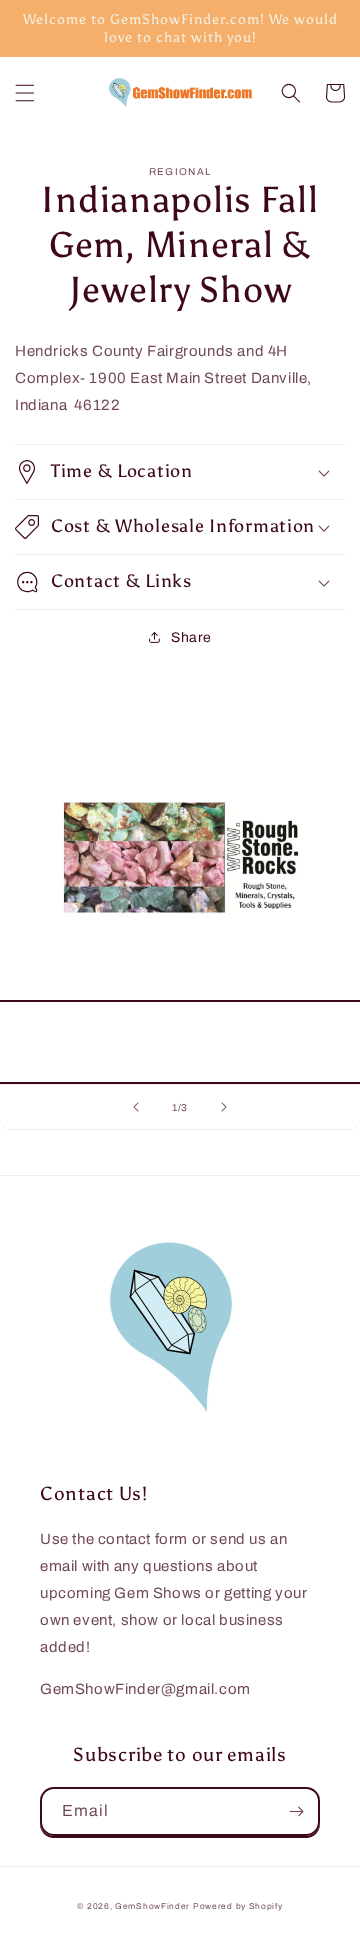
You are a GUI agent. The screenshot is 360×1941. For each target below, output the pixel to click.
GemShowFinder (152, 1906)
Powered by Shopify (238, 1906)
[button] (25, 93)
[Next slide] (224, 1107)
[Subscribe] (296, 1811)
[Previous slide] (136, 1107)
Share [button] (191, 637)
